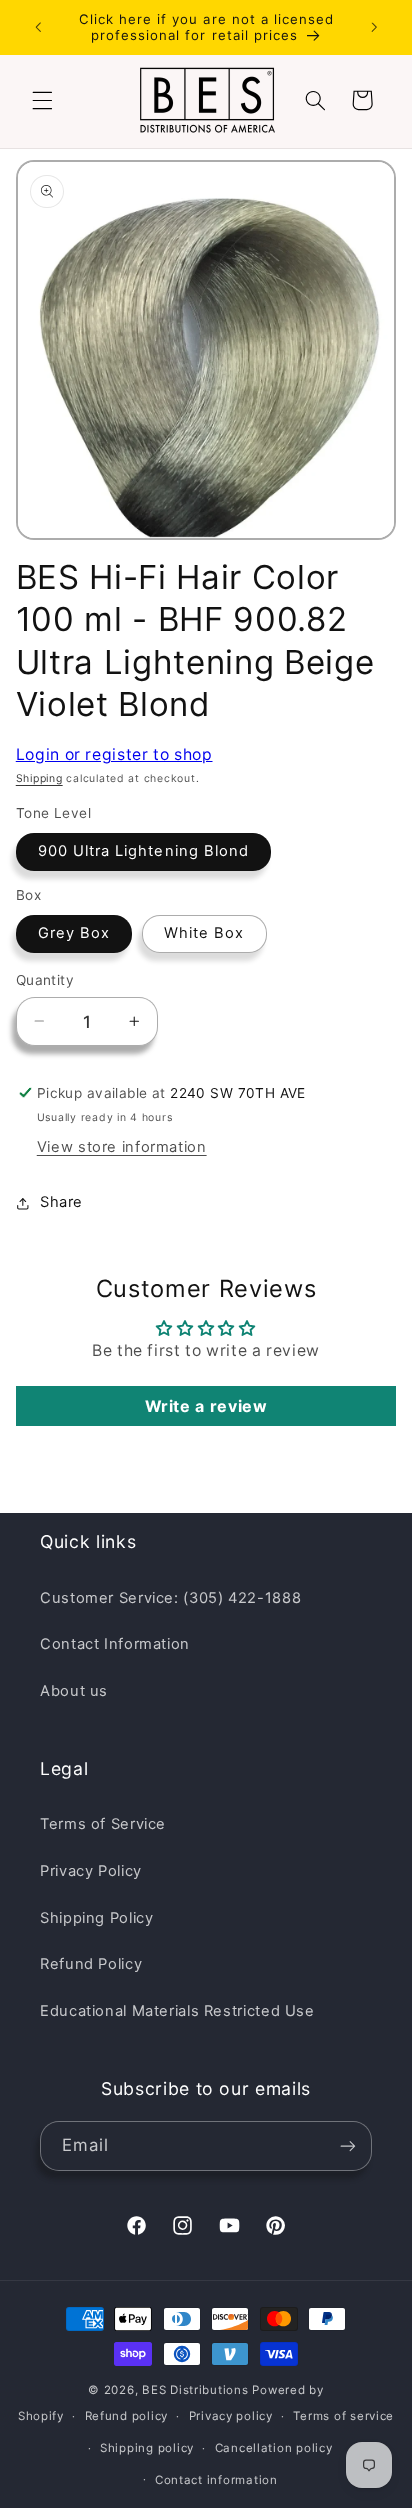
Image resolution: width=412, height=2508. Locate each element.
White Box (204, 933)
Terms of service (343, 2416)
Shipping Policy (96, 1918)
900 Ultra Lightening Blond (143, 851)
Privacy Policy (91, 1871)
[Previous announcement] (38, 27)
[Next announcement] (374, 27)
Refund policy (127, 2416)
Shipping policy (147, 2448)
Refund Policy (91, 1964)
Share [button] (61, 1202)
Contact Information (115, 1644)
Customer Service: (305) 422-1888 (170, 1598)
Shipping (39, 778)
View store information (122, 1147)
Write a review (206, 1406)
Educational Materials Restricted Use (177, 2011)
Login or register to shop (114, 754)
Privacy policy (231, 2416)
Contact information (216, 2480)
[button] (42, 100)
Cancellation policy (274, 2448)
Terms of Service (103, 1824)
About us (74, 1691)
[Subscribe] (348, 2145)
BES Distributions (195, 2390)
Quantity (45, 980)
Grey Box (74, 933)
